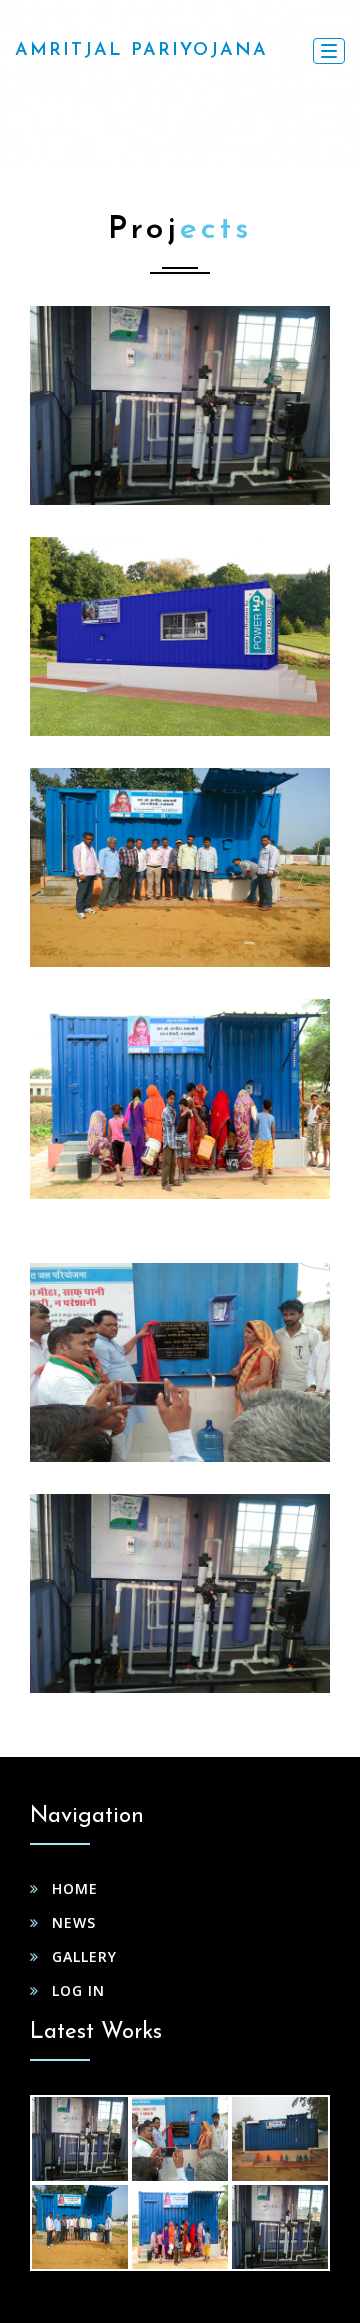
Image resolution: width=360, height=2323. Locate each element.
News (74, 1922)
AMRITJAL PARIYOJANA (141, 51)
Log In (78, 1990)
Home (75, 1888)
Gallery (84, 1956)
